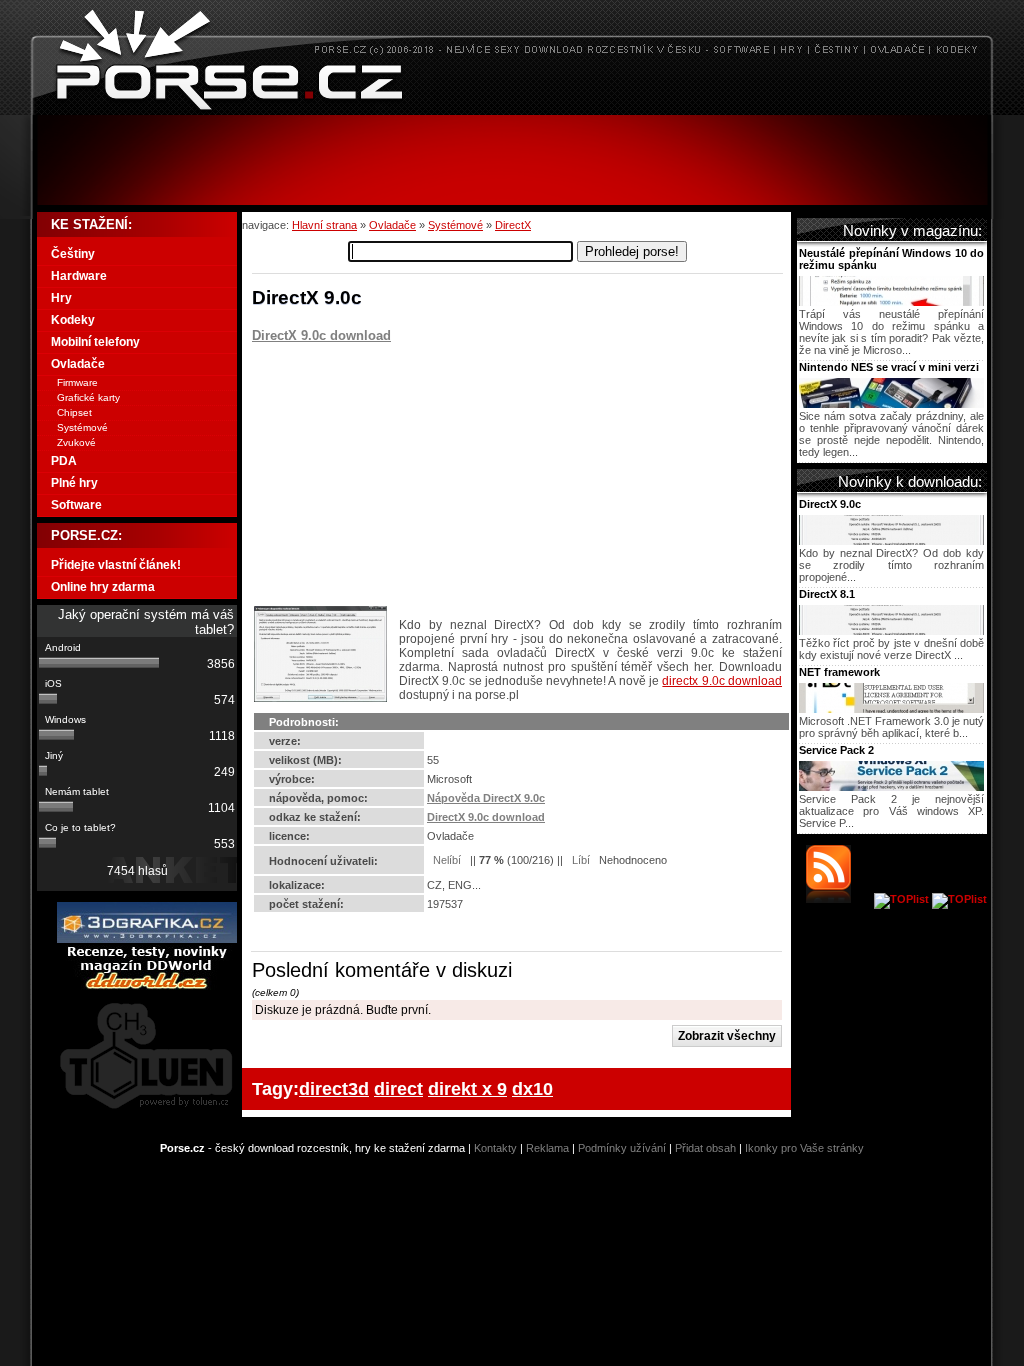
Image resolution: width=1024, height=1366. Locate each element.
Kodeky (73, 320)
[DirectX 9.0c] (891, 541)
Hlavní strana (324, 225)
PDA (64, 461)
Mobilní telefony (95, 342)
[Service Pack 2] (891, 787)
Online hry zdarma (103, 587)
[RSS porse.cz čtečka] (838, 899)
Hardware (79, 276)
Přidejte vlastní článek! (116, 565)
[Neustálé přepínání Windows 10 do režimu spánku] (891, 302)
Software (76, 505)
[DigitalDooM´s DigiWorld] (147, 986)
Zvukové (76, 442)
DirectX (513, 225)
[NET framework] (891, 709)
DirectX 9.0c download (321, 335)
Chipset (74, 412)
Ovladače (392, 225)
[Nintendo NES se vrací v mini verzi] (891, 404)
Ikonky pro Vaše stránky (804, 1148)
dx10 (532, 1088)
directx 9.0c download (722, 681)
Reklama (547, 1148)
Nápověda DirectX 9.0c (486, 798)
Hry (61, 298)
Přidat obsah (705, 1148)
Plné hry (74, 483)
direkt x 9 (467, 1088)
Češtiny (73, 254)
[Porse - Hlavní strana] (512, 109)
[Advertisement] (512, 160)
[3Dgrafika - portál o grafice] (147, 939)
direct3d (334, 1088)
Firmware (77, 382)
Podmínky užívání (622, 1148)
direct (398, 1088)
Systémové (455, 225)
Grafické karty (88, 397)
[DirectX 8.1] (891, 631)
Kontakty (495, 1148)
